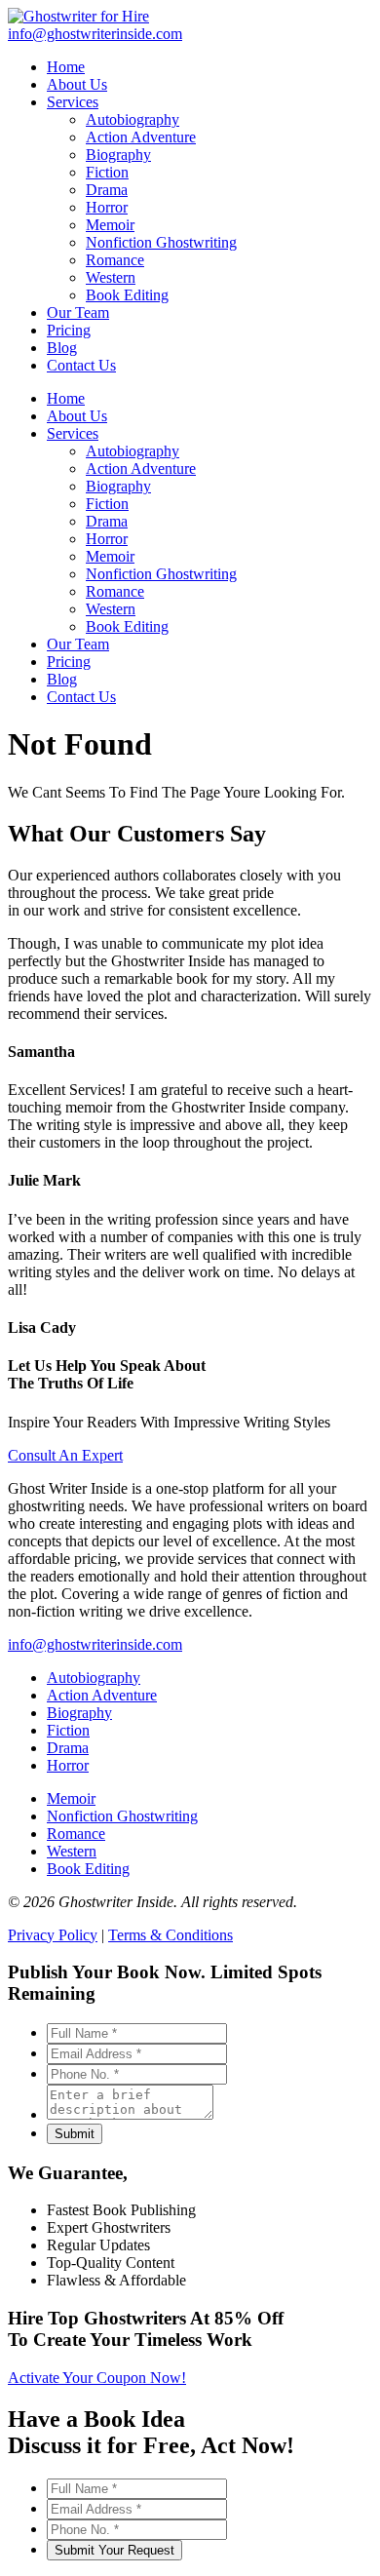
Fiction (107, 504)
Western (111, 609)
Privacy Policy (53, 1935)
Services (73, 433)
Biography (118, 486)
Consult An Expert (65, 1455)
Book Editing (127, 626)
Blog (62, 679)
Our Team (78, 644)
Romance (115, 591)
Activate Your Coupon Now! (97, 2378)
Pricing (69, 662)
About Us (77, 416)
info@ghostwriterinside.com (95, 1644)
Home (66, 398)
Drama (107, 521)
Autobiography (133, 451)
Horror (107, 539)
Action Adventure (141, 468)
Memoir (110, 556)
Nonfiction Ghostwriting (161, 574)
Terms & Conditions (171, 1935)
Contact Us (81, 697)
